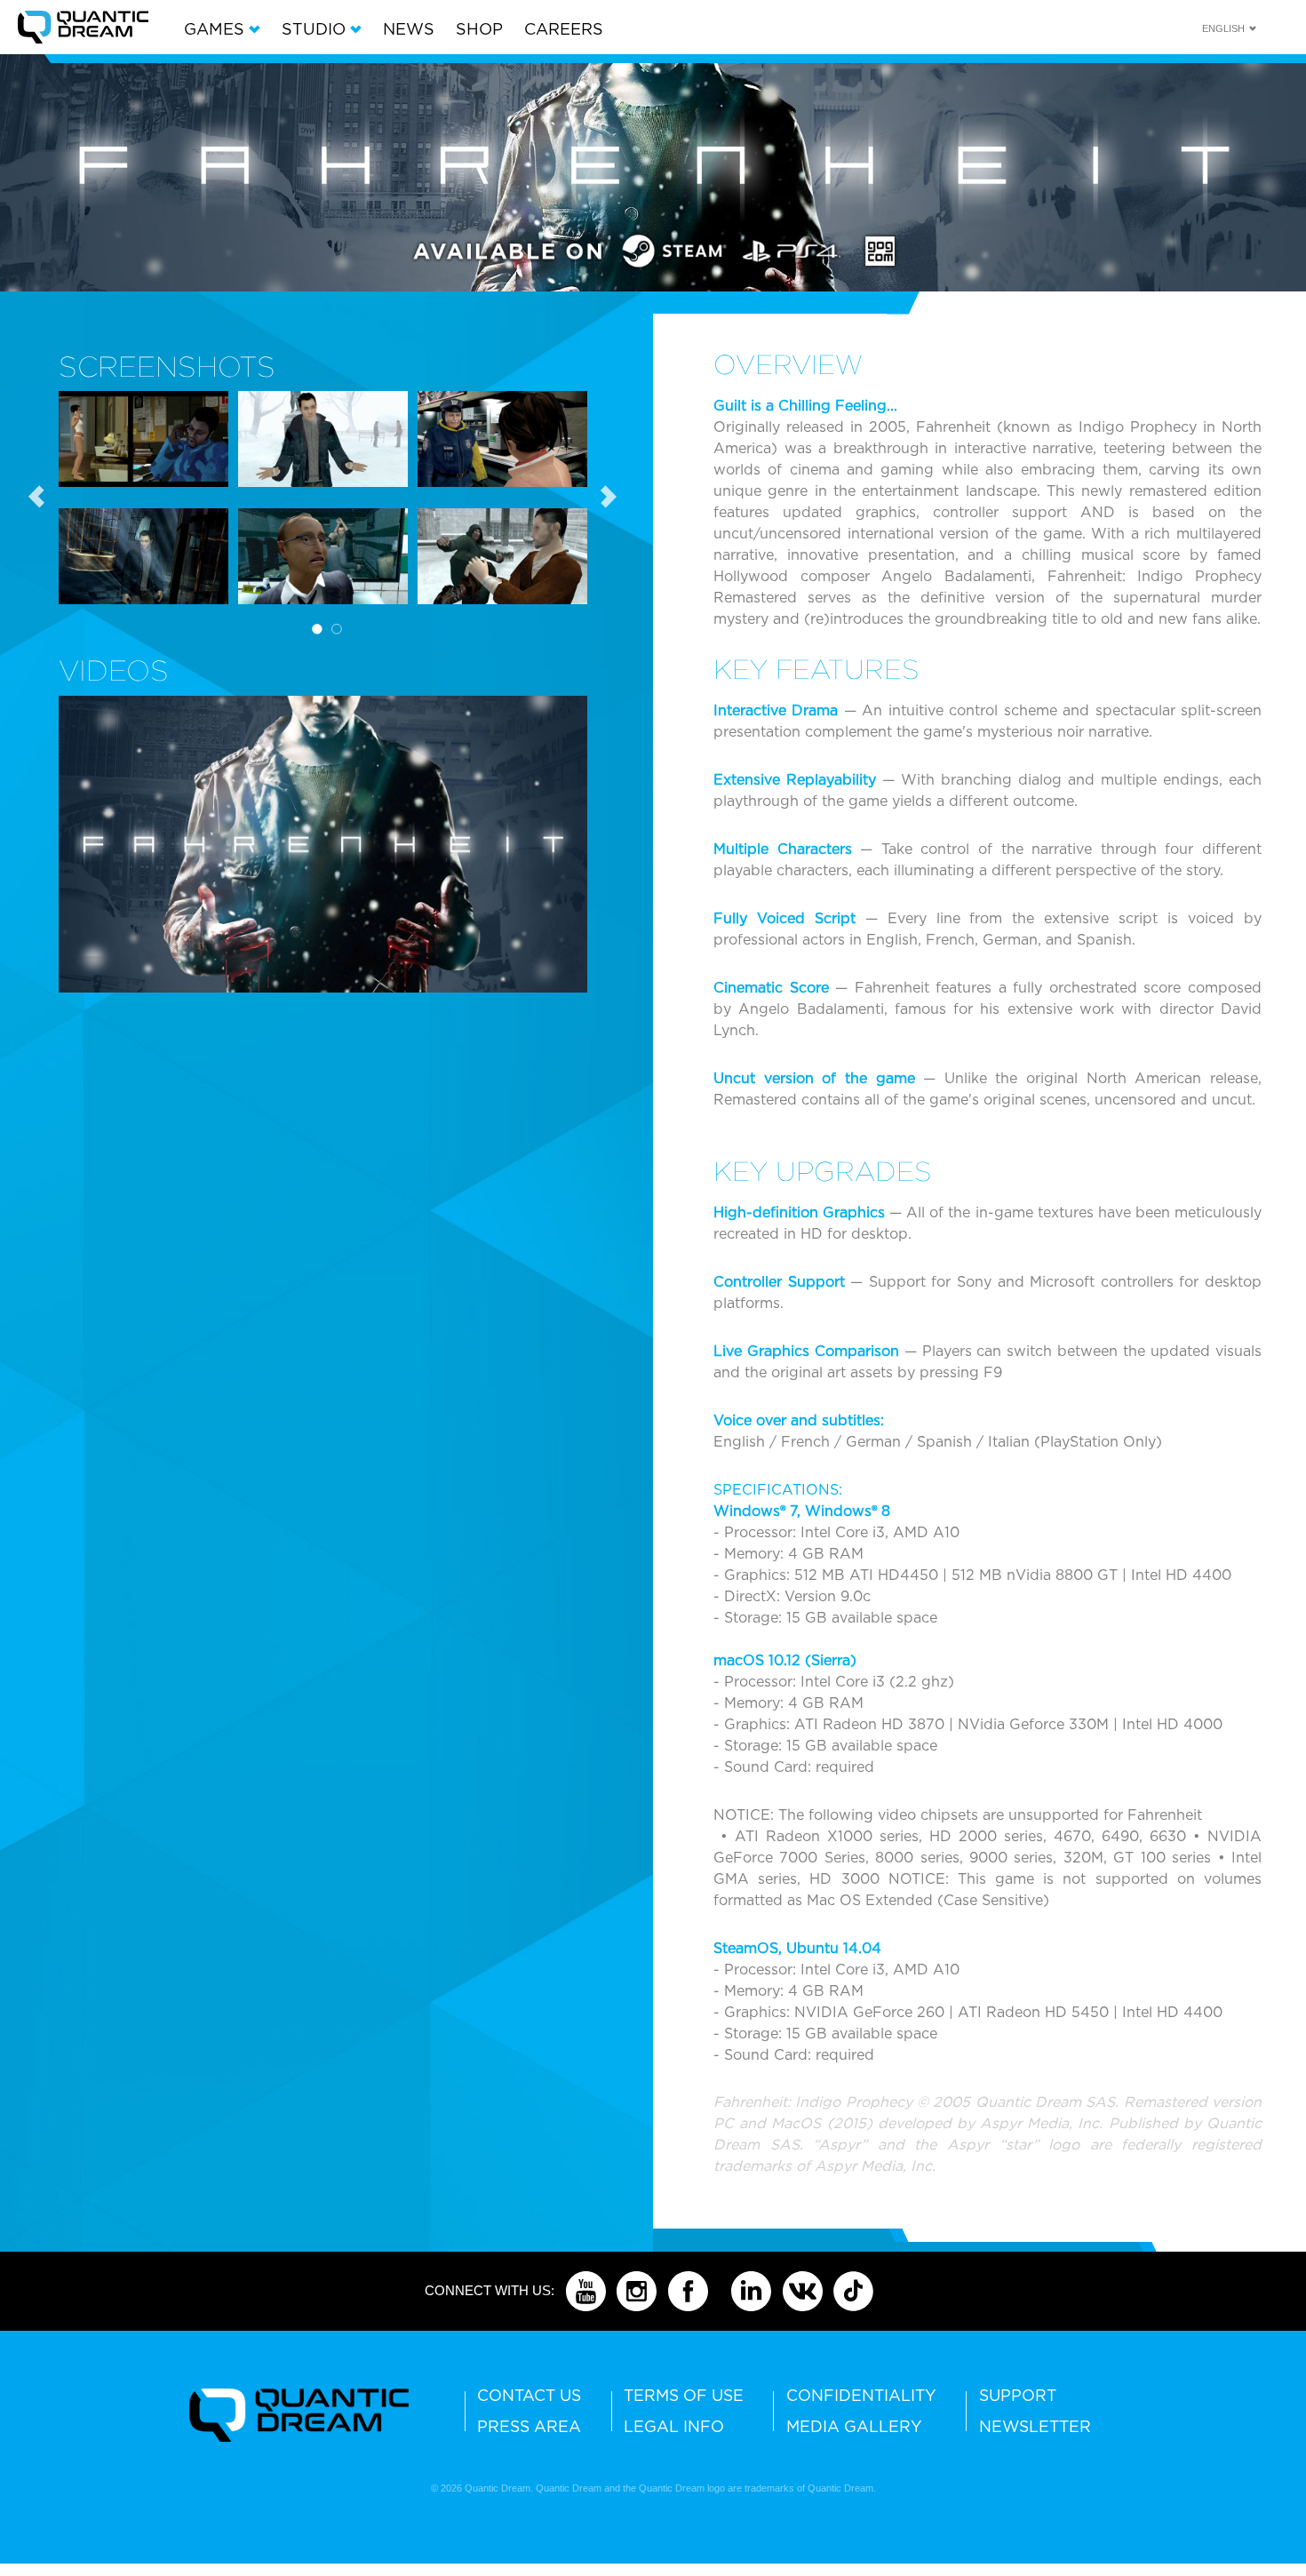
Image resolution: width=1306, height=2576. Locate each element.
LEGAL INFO (674, 2426)
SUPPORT (1018, 2395)
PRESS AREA (529, 2426)
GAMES (216, 29)
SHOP (479, 29)
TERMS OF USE (684, 2395)
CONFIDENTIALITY (861, 2395)
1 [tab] (317, 629)
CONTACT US (529, 2395)
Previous (45, 498)
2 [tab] (337, 629)
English (1223, 28)
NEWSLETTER (1035, 2426)
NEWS (409, 29)
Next (609, 498)
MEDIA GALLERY (854, 2426)
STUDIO (316, 29)
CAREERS (564, 29)
